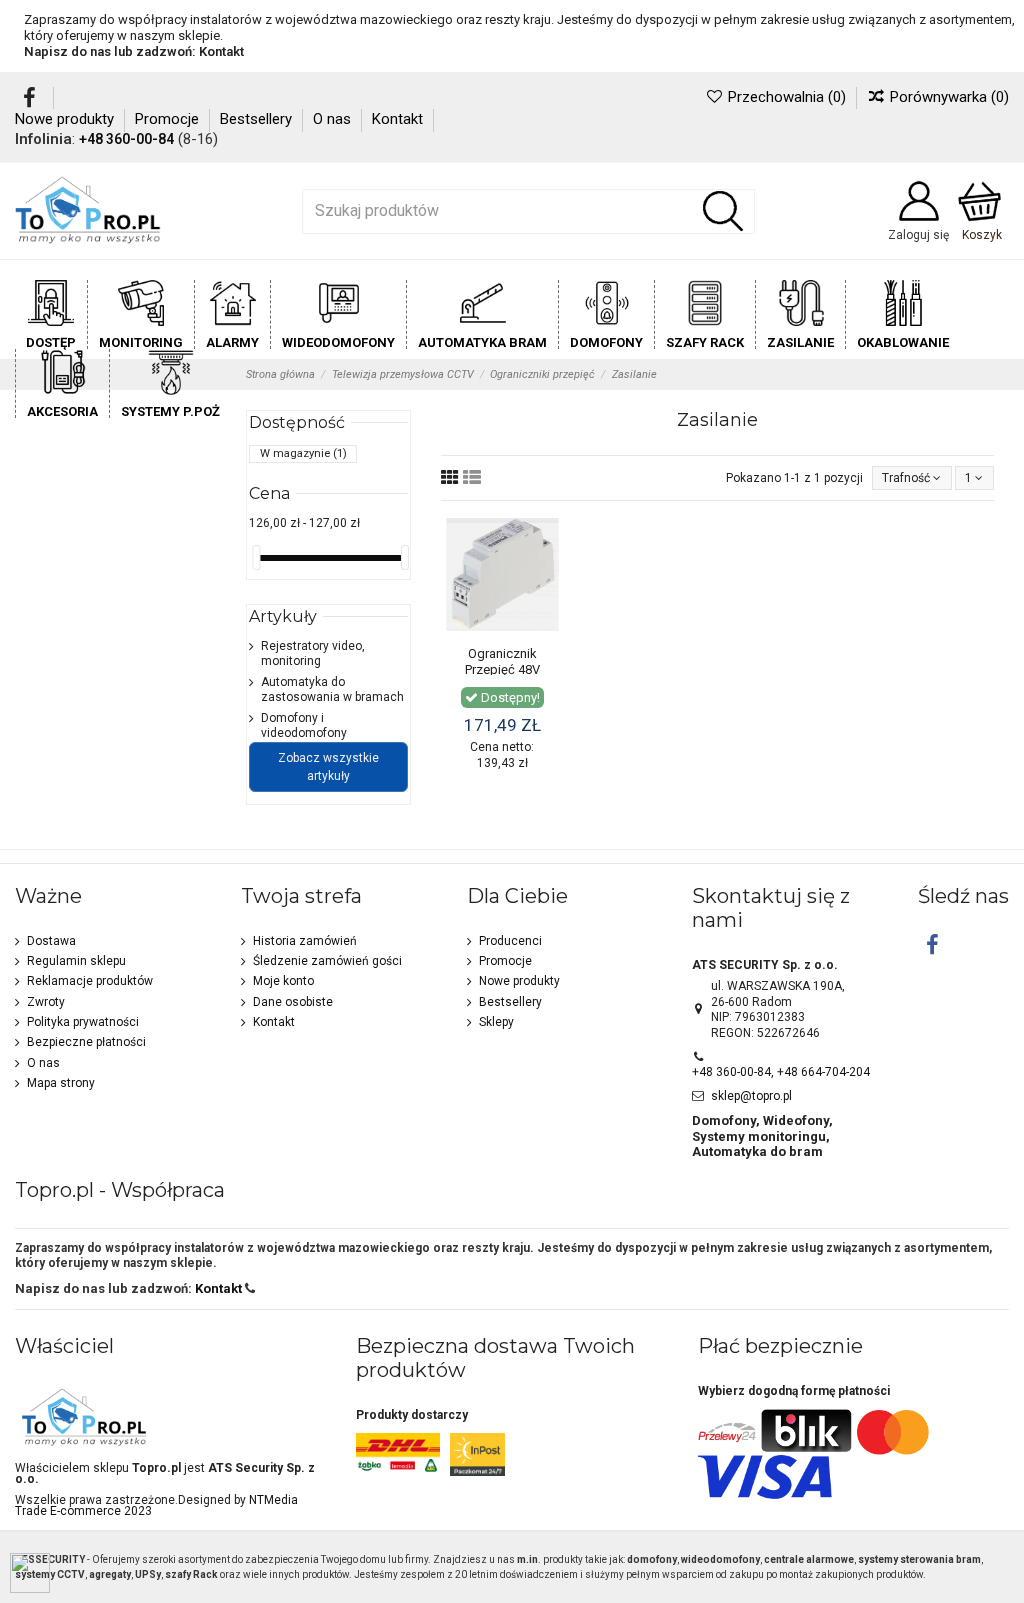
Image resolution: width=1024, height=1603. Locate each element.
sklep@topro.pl (751, 1096)
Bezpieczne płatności (86, 1042)
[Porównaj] (545, 578)
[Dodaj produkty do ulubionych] (545, 545)
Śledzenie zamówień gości (327, 961)
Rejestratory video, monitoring (313, 654)
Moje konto (283, 981)
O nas (334, 119)
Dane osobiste (293, 1002)
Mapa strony (61, 1083)
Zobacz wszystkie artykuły (328, 767)
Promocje (169, 119)
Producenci (510, 941)
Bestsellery (258, 119)
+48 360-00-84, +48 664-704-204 (781, 1072)
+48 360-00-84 (126, 139)
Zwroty (46, 1002)
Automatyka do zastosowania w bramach (332, 690)
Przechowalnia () (786, 97)
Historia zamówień (305, 941)
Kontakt (221, 51)
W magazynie (303, 453)
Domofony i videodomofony (304, 726)
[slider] (256, 557)
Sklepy (496, 1022)
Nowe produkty (66, 119)
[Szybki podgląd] (545, 611)
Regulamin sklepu (76, 961)
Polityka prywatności (83, 1022)
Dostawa (51, 941)
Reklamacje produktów (90, 981)
